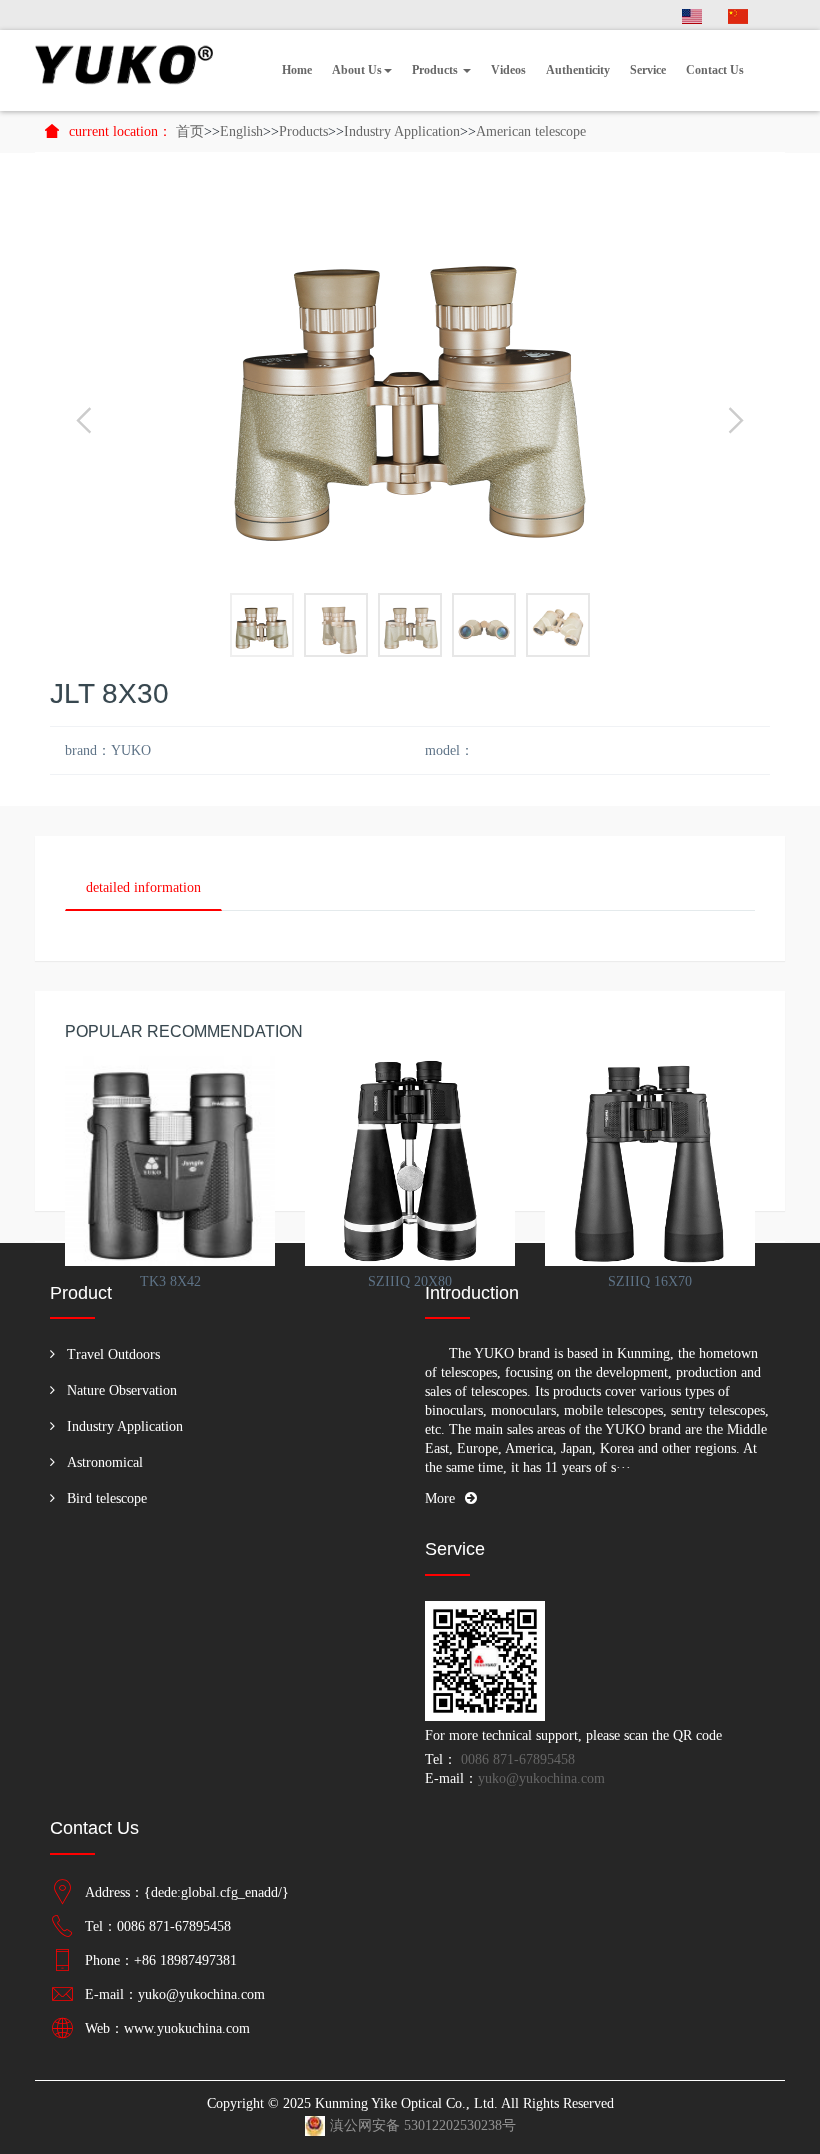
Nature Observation (122, 1390)
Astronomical (105, 1462)
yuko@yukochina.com (541, 1778)
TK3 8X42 (170, 1281)
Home (297, 70)
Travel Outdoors (113, 1354)
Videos (508, 70)
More (440, 1498)
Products (436, 70)
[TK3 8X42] (170, 1161)
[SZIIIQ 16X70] (650, 1161)
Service (648, 70)
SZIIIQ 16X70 (650, 1281)
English (241, 131)
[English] (692, 15)
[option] (410, 383)
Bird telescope (107, 1498)
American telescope (531, 131)
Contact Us (715, 70)
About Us (357, 70)
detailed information (143, 887)
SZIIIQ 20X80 (410, 1281)
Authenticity (578, 70)
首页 (190, 131)
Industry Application (402, 131)
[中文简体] (738, 15)
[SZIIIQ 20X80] (410, 1161)
